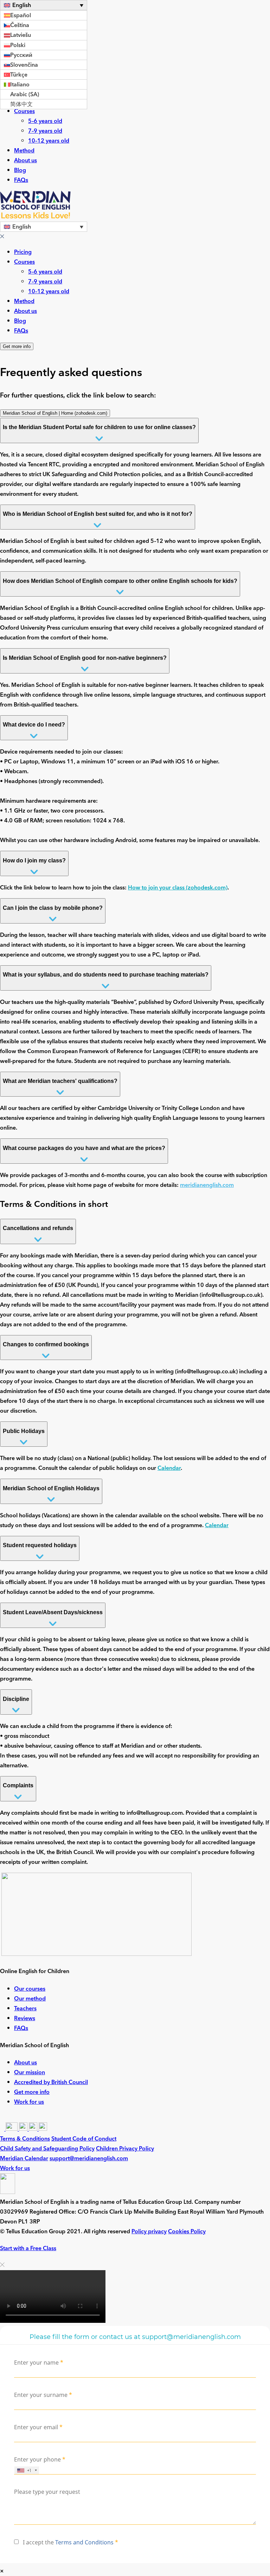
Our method (30, 1998)
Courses (24, 111)
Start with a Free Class (28, 2248)
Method (24, 151)
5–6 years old (45, 121)
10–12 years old (49, 141)
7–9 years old (45, 131)
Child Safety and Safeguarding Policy (47, 2149)
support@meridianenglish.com (89, 2158)
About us (25, 160)
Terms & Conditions (25, 2139)
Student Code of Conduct (84, 2139)
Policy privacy (149, 2232)
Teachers (25, 2008)
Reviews (25, 2018)
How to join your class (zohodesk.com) (178, 888)
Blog (20, 170)
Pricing (23, 252)
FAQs (21, 180)
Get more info (17, 346)
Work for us (29, 2102)
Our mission (30, 2072)
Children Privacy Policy (125, 2149)
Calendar (169, 1468)
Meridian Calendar (24, 2158)
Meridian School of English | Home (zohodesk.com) (55, 413)
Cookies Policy (187, 2232)
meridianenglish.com (207, 1185)
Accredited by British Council (51, 2082)
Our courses (30, 1989)
